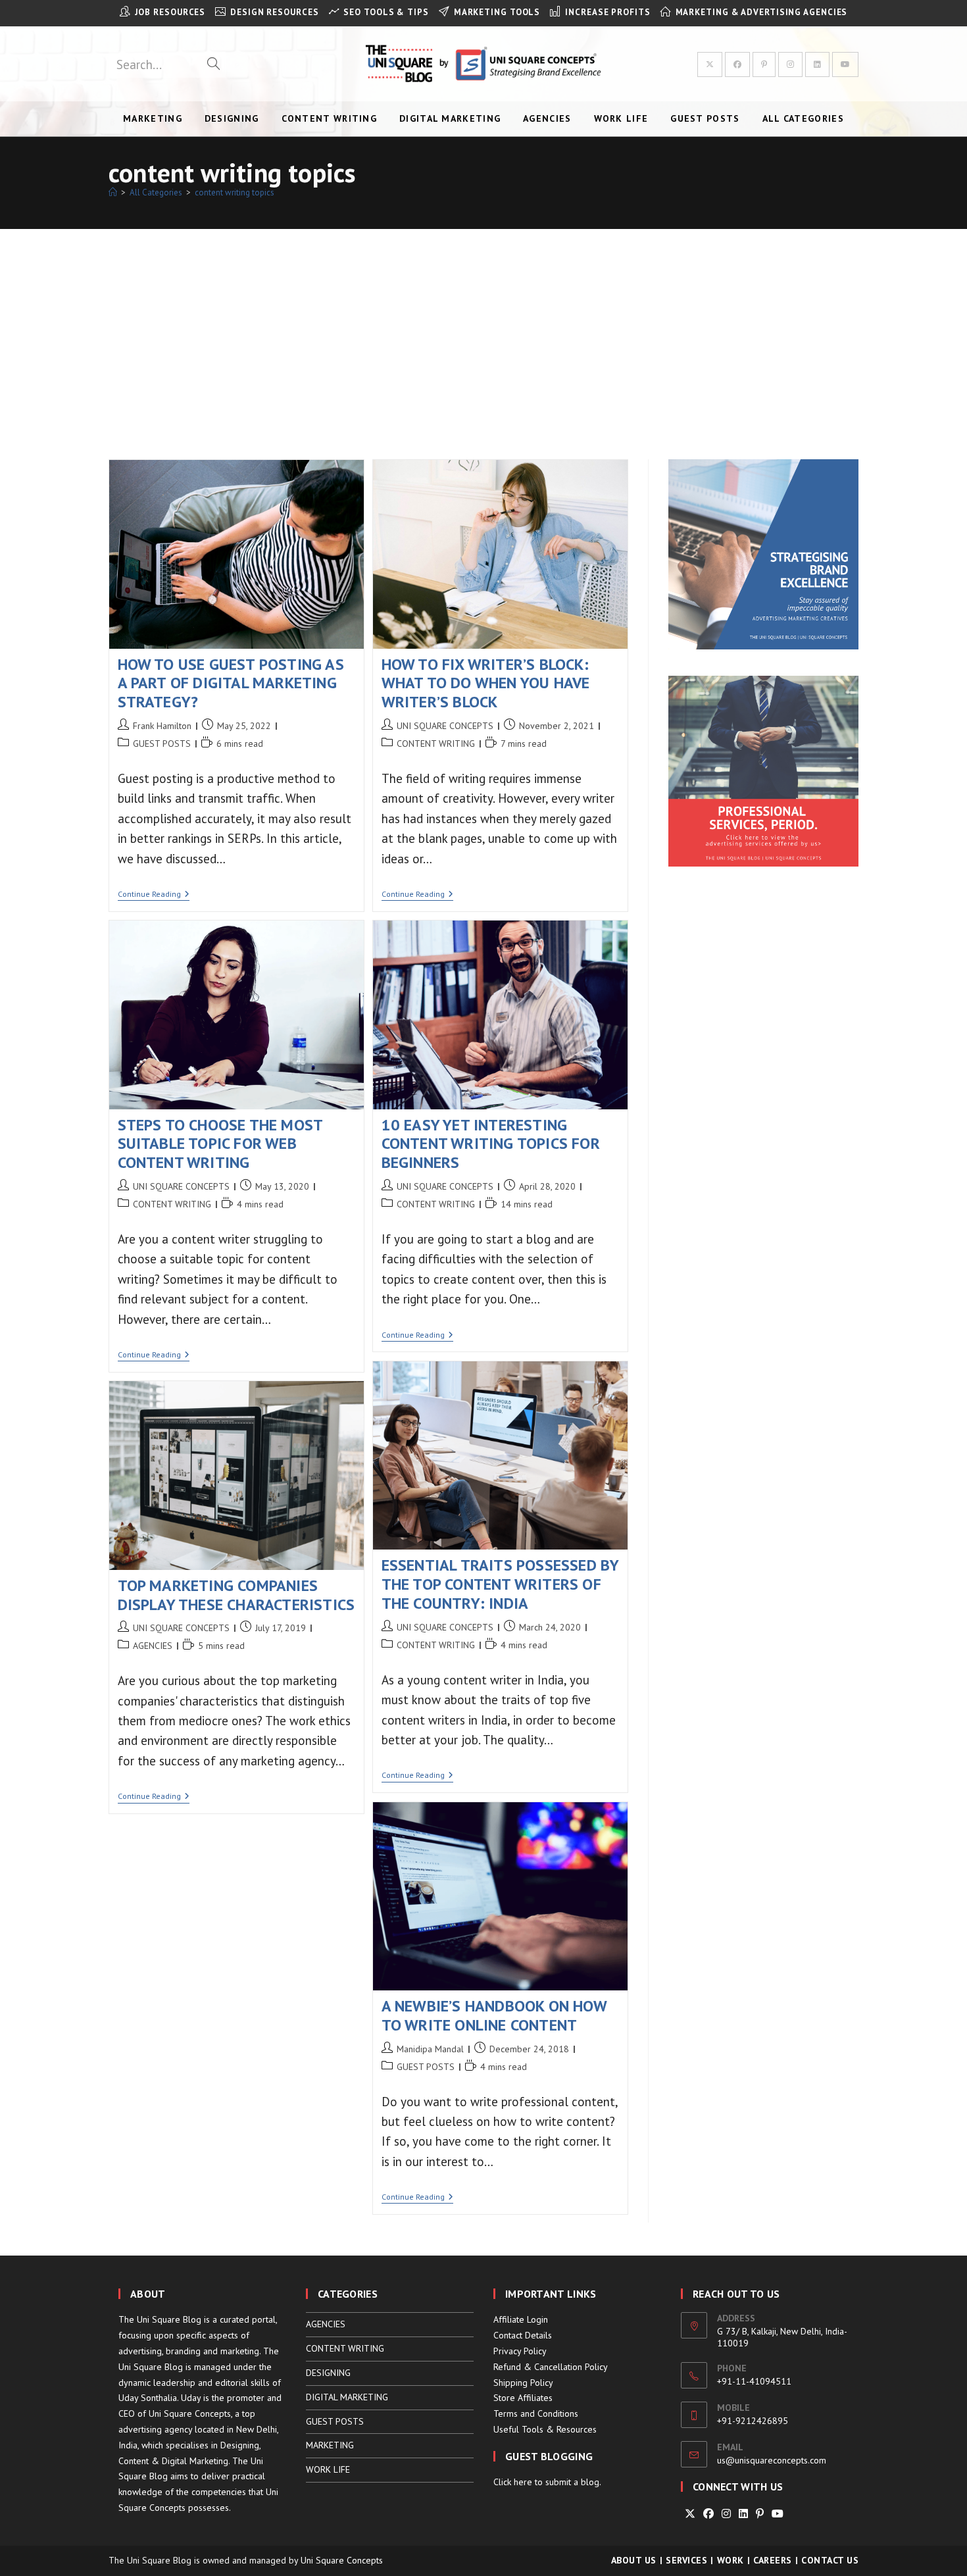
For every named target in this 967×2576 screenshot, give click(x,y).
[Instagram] (726, 2514)
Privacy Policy (520, 2351)
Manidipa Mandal (430, 2049)
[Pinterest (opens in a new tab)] (764, 64)
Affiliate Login (521, 2319)
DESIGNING (328, 2373)
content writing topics (235, 192)
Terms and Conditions (536, 2413)
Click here (513, 2482)
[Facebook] (708, 2514)
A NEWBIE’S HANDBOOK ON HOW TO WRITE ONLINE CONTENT (494, 2015)
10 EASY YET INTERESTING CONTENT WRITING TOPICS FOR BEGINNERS (491, 1144)
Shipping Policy (523, 2383)
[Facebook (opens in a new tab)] (737, 64)
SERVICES (686, 2560)
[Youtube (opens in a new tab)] (845, 64)
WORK (731, 2560)
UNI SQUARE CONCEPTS (445, 726)
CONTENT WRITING (436, 744)
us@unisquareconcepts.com (772, 2460)
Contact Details (523, 2335)
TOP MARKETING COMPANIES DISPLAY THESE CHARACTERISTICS (236, 1595)
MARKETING (330, 2445)
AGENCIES (153, 1646)
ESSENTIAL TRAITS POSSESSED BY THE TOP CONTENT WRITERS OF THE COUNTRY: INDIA (500, 1584)
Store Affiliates (523, 2398)
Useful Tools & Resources (545, 2429)
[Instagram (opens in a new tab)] (790, 64)
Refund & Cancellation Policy (551, 2367)
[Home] (113, 192)
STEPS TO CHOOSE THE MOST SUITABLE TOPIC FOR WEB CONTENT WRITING (220, 1144)
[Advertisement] (484, 328)
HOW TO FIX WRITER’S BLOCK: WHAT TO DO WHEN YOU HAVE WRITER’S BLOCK (486, 683)
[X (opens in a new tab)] (710, 64)
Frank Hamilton (162, 726)
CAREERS (773, 2560)
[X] (690, 2514)
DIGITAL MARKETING (347, 2397)
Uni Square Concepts (342, 2560)
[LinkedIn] (743, 2514)
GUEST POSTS (162, 744)
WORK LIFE (328, 2469)
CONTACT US (830, 2560)
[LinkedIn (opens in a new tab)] (817, 64)
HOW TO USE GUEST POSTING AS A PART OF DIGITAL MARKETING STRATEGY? (231, 683)
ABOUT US (634, 2560)
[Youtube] (778, 2514)
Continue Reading (154, 895)
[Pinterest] (760, 2514)
